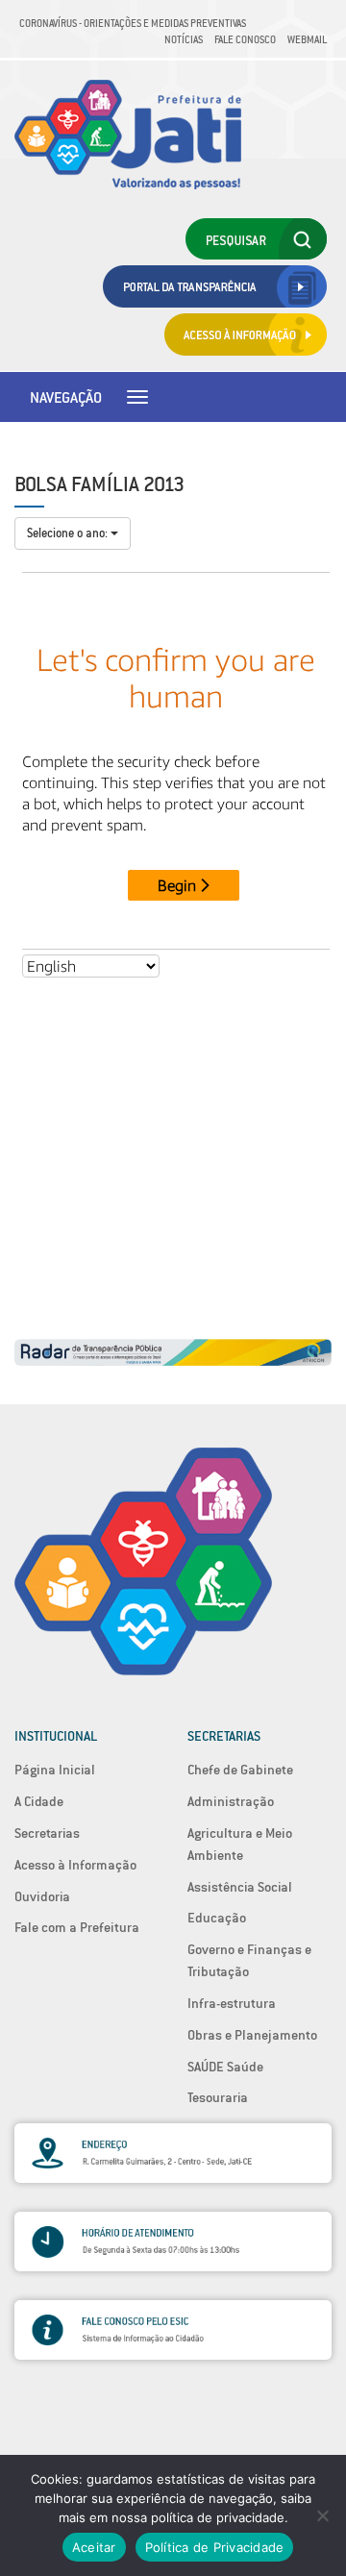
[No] (322, 2515)
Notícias (184, 39)
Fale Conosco (245, 39)
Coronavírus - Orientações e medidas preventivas (133, 23)
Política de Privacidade (215, 2547)
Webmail (307, 39)
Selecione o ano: (69, 533)
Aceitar (94, 2547)
